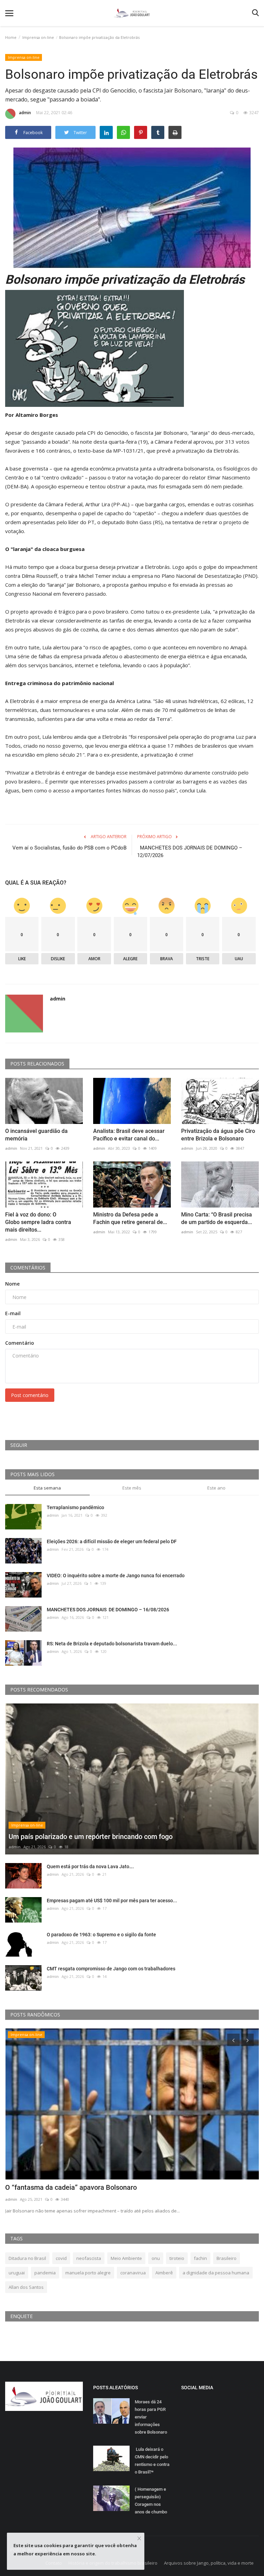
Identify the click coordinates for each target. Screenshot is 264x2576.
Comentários (28, 1268)
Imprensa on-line (38, 37)
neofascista (89, 2258)
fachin (200, 2258)
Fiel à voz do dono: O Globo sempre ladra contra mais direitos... (38, 1222)
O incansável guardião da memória (36, 1135)
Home (11, 37)
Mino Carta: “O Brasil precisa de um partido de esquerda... (217, 1218)
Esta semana (47, 1488)
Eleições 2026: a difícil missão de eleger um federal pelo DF (112, 1541)
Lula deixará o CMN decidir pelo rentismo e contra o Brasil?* (152, 2461)
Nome (12, 1284)
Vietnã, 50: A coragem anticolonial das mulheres (79, 2187)
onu (156, 2258)
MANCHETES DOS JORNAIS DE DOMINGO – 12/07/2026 (190, 852)
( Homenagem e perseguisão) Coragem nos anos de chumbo (151, 2501)
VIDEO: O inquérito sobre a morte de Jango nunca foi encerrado (116, 1576)
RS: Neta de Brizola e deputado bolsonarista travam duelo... (112, 1644)
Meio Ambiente (126, 2258)
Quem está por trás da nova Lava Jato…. (90, 1866)
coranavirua (133, 2273)
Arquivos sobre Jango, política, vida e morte (209, 2563)
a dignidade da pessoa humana (216, 2273)
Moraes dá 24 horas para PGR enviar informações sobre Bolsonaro (151, 2417)
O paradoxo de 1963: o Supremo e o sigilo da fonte (101, 1935)
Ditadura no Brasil (27, 2258)
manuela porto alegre (88, 2273)
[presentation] (233, 2040)
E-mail (13, 1313)
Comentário (20, 1343)
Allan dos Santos (26, 2287)
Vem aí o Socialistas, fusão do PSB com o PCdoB (69, 848)
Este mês (132, 1488)
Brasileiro (227, 2258)
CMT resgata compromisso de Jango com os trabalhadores (111, 1969)
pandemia (45, 2273)
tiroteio (177, 2258)
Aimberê (164, 2273)
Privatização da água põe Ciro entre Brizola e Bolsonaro (218, 1135)
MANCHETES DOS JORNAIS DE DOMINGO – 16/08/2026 (108, 1610)
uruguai (17, 2273)
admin (25, 113)
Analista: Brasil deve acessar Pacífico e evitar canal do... (129, 1135)
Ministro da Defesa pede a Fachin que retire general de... (130, 1218)
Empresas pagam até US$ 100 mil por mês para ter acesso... (112, 1901)
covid (61, 2258)
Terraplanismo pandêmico (75, 1507)
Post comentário (30, 1395)
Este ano (216, 1488)
